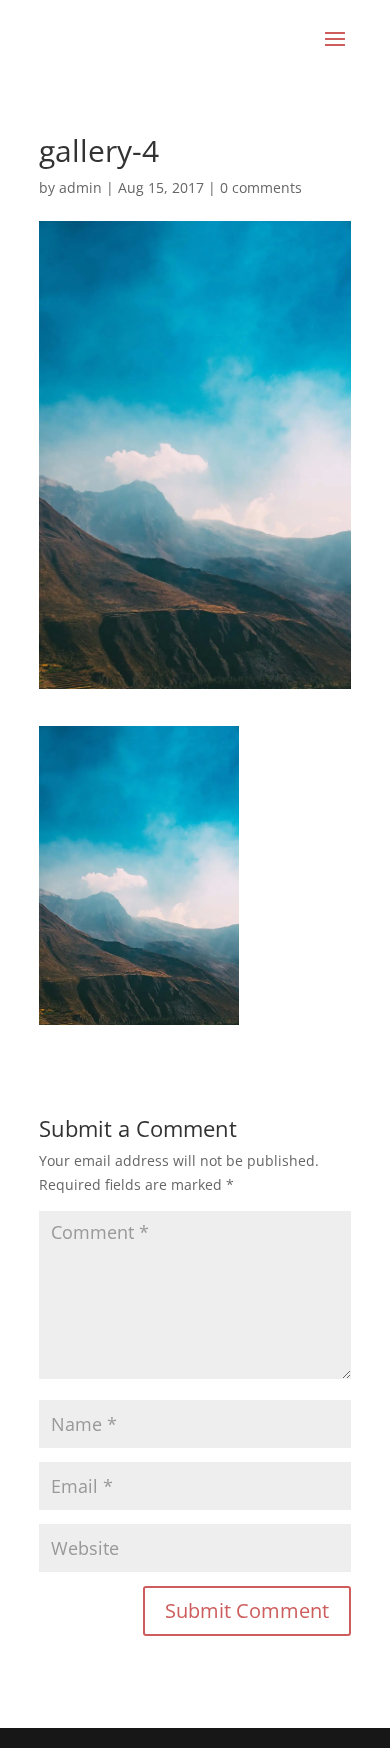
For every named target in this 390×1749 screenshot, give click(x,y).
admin (80, 187)
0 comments (261, 187)
